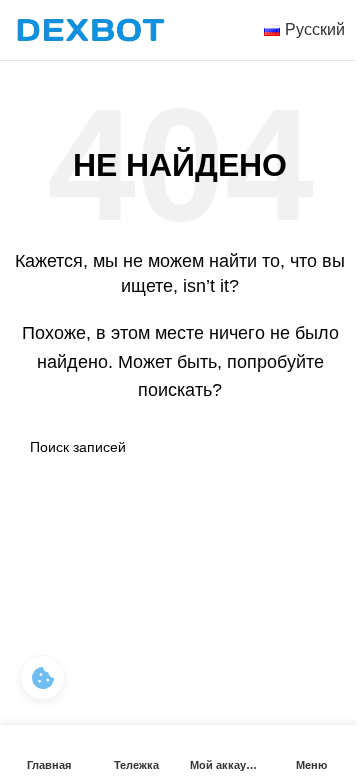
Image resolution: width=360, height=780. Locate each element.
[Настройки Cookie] (42, 677)
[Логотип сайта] (90, 28)
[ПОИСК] (322, 447)
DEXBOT (123, 543)
